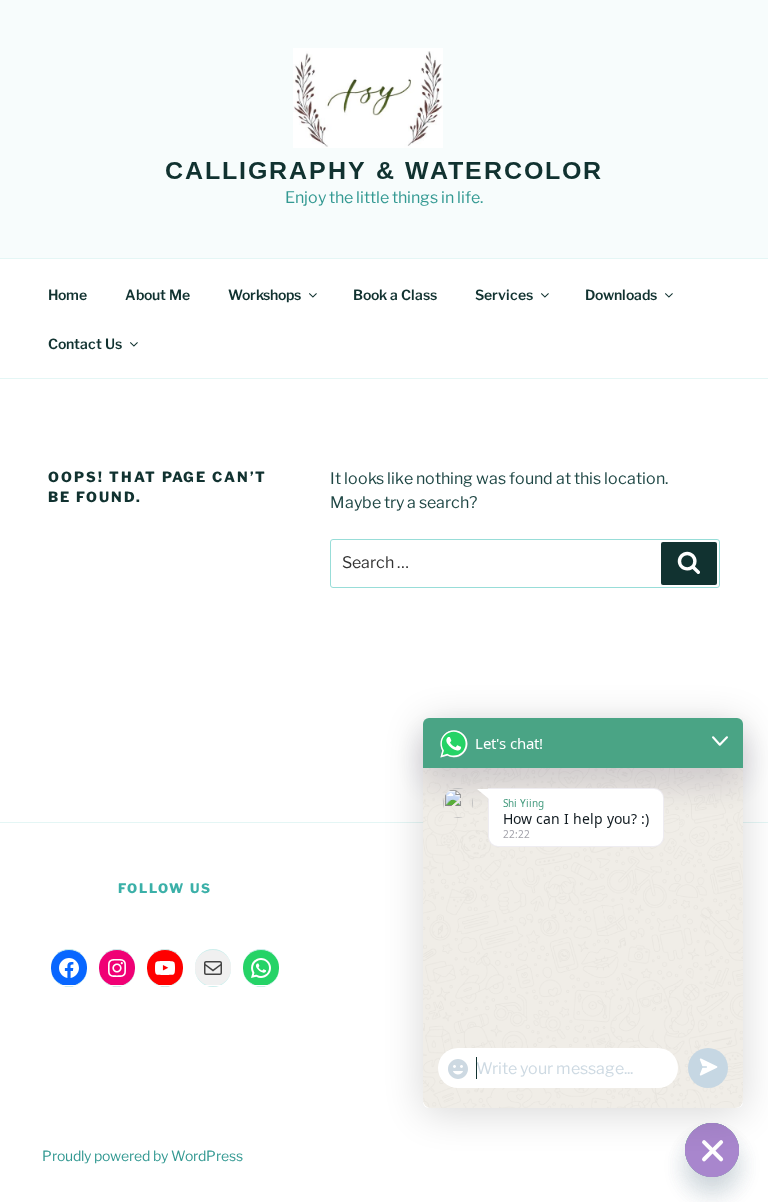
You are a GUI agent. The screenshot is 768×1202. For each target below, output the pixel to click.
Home (67, 294)
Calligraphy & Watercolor (384, 170)
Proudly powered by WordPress (142, 1155)
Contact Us (85, 343)
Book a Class (395, 294)
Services (504, 294)
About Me (157, 294)
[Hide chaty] (712, 1150)
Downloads (621, 294)
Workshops (264, 294)
